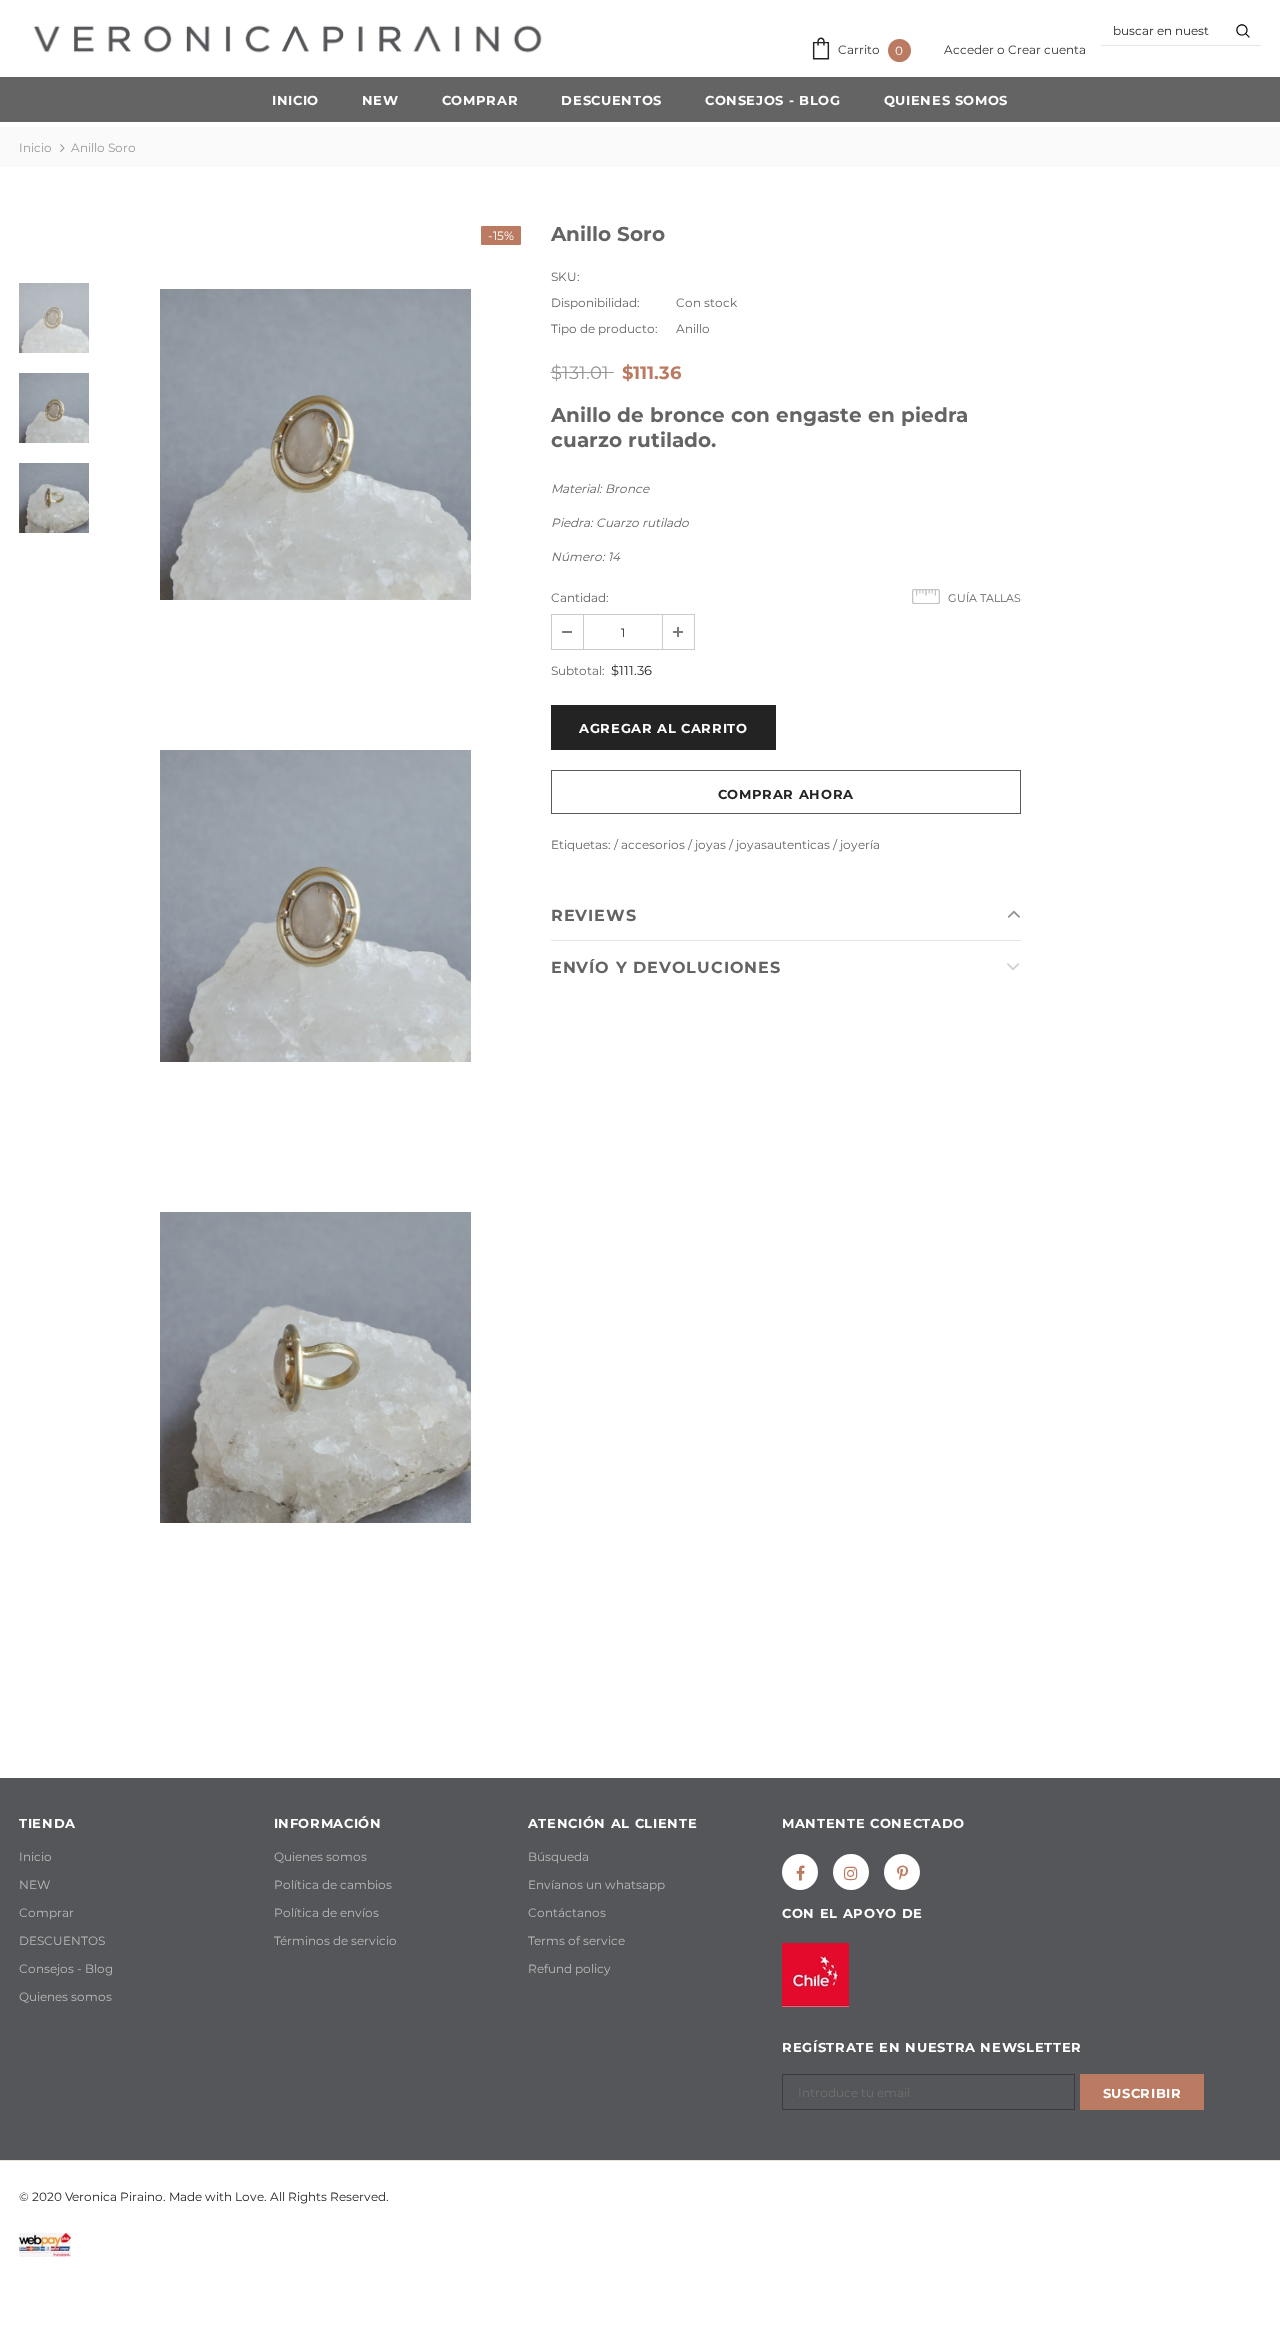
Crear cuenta (1047, 49)
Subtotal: (578, 670)
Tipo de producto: (604, 328)
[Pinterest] (902, 1872)
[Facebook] (800, 1872)
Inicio (35, 147)
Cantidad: (580, 597)
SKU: (565, 276)
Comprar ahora (786, 794)
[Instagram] (851, 1872)
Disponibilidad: (595, 302)
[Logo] (287, 39)
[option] (315, 444)
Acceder (970, 49)
